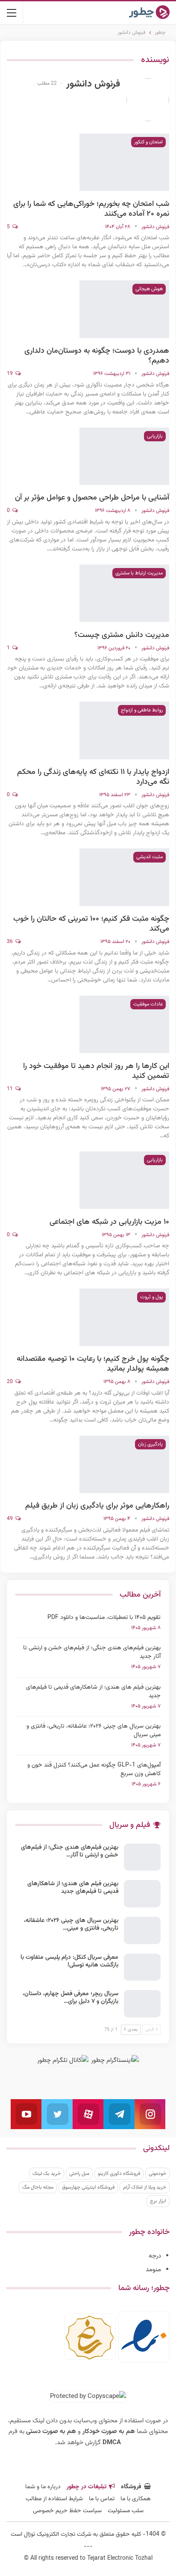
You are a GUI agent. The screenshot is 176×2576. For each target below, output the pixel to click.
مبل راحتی (79, 2174)
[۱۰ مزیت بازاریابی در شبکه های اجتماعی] (124, 1180)
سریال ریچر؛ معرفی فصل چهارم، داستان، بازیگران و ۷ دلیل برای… (70, 1998)
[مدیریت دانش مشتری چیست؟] (124, 593)
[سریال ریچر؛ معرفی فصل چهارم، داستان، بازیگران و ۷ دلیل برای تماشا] (142, 2004)
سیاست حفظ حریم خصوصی (67, 2511)
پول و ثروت (151, 1297)
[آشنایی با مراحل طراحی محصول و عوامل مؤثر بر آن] (124, 456)
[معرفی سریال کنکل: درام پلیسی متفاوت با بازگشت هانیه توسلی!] (142, 1967)
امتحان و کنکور (148, 142)
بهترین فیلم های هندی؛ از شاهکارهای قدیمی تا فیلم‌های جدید (93, 1692)
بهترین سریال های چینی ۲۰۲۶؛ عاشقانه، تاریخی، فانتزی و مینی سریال (94, 1731)
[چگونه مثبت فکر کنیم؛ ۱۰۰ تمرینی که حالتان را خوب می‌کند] (124, 877)
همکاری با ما (136, 2499)
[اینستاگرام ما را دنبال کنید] (150, 2114)
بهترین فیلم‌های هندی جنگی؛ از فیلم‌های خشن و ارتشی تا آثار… (70, 1851)
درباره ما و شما (43, 2487)
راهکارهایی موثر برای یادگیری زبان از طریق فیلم (97, 1506)
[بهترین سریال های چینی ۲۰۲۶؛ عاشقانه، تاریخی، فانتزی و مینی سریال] (142, 1931)
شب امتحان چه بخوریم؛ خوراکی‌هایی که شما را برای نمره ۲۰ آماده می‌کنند (91, 209)
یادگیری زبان (150, 1444)
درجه (155, 2256)
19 (10, 374)
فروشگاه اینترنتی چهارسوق (88, 2187)
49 (10, 1519)
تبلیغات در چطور (87, 2487)
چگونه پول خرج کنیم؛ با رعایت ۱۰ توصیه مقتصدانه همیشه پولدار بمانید (93, 1364)
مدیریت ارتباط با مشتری (139, 573)
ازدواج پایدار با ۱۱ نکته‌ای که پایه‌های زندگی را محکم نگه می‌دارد (93, 777)
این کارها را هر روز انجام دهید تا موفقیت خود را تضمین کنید (96, 1071)
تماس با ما (102, 2499)
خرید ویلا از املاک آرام (145, 2187)
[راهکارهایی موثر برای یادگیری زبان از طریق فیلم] (124, 1464)
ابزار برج (158, 2201)
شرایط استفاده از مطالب (54, 2499)
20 (10, 1382)
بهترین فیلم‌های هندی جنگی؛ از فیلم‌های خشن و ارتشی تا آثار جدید (92, 1652)
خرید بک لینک (47, 2174)
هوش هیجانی (149, 289)
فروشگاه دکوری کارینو (119, 2174)
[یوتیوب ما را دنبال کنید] (26, 2114)
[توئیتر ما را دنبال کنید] (57, 2114)
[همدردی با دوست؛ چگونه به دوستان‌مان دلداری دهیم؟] (124, 309)
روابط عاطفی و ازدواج (142, 710)
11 (10, 1089)
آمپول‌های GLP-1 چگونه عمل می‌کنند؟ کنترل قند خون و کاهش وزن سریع (94, 1770)
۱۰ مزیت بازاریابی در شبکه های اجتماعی (109, 1222)
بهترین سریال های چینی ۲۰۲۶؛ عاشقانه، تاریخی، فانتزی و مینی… (71, 1925)
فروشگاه (131, 2487)
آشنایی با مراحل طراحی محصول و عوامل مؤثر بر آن (92, 498)
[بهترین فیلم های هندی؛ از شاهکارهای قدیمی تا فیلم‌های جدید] (142, 1894)
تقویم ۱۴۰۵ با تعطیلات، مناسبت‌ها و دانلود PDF (104, 1618)
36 (10, 942)
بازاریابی (155, 436)
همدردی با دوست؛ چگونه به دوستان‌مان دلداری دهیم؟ (97, 356)
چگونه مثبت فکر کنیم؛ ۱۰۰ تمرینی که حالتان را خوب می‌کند (91, 924)
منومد (153, 2270)
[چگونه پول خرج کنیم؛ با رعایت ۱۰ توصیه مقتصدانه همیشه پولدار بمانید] (124, 1317)
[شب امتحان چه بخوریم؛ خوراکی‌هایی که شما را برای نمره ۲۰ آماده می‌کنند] (124, 162)
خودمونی (157, 2174)
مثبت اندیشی (150, 857)
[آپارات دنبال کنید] (88, 2114)
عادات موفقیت (148, 1004)
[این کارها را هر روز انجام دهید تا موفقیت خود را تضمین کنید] (124, 1024)
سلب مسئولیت (126, 2511)
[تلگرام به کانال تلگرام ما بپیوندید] (119, 2114)
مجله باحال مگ (38, 2187)
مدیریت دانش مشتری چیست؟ (122, 635)
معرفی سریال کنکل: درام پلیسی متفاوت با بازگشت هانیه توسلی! (69, 1961)
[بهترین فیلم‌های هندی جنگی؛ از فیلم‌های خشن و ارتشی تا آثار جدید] (142, 1857)
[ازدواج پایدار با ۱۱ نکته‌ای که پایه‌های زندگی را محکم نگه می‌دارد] (124, 730)
